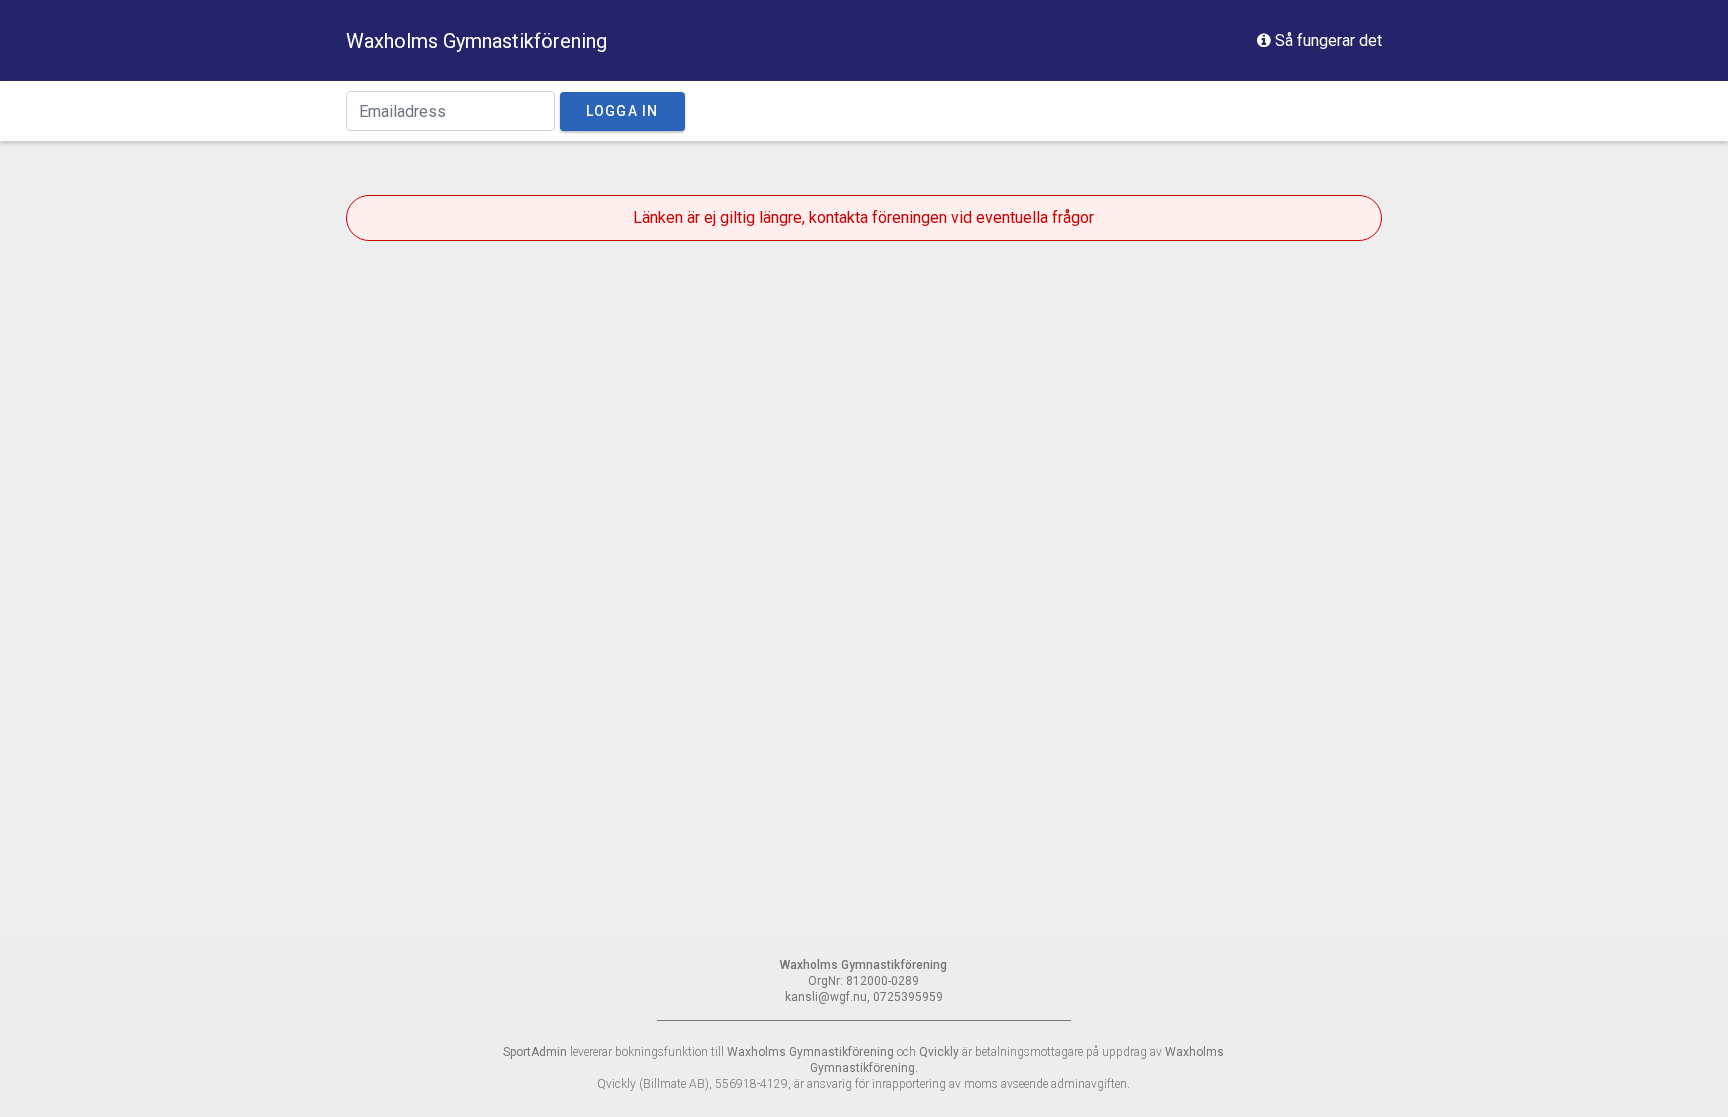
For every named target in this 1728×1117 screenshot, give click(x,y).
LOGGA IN (622, 111)
